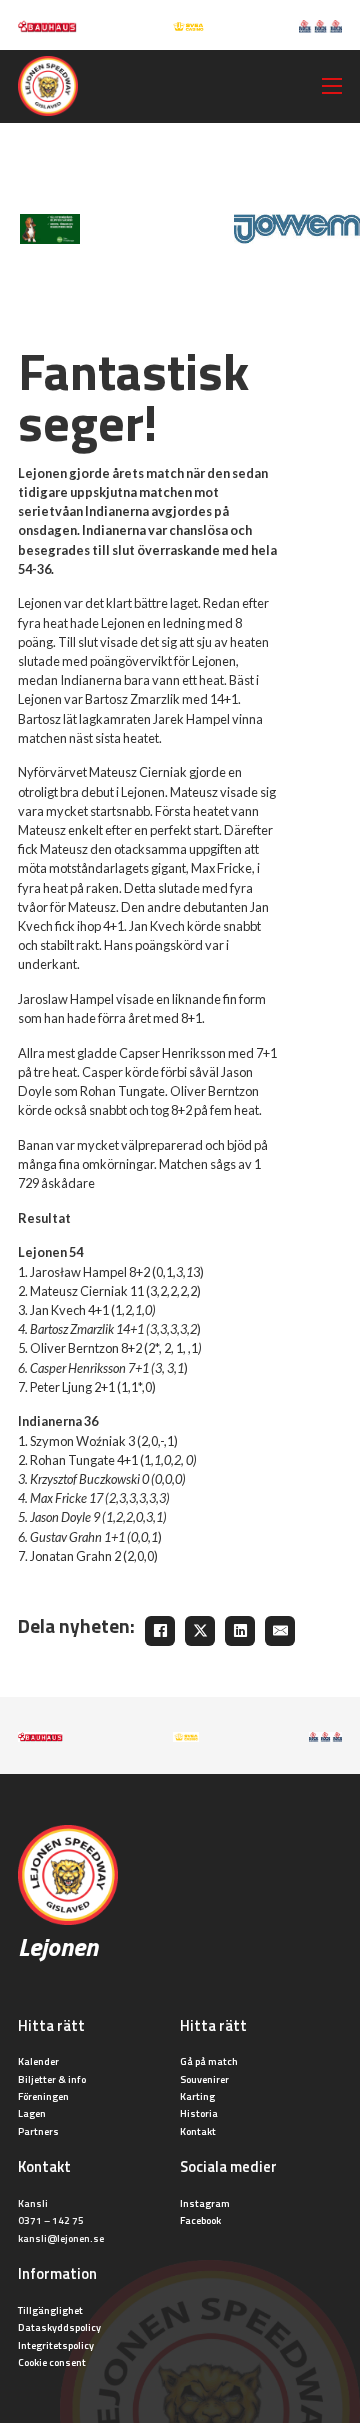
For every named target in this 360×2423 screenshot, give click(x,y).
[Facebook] (160, 1631)
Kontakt (198, 2131)
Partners (38, 2131)
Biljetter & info (52, 2079)
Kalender (38, 2061)
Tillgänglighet (50, 2310)
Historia (199, 2113)
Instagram (205, 2203)
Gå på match (209, 2061)
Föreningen (43, 2096)
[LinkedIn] (240, 1631)
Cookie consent (52, 2362)
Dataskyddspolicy (59, 2327)
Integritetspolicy (56, 2345)
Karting (197, 2096)
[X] (200, 1631)
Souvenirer (204, 2079)
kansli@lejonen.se (61, 2238)
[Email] (280, 1631)
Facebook (200, 2220)
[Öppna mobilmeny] (332, 86)
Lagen (32, 2113)
